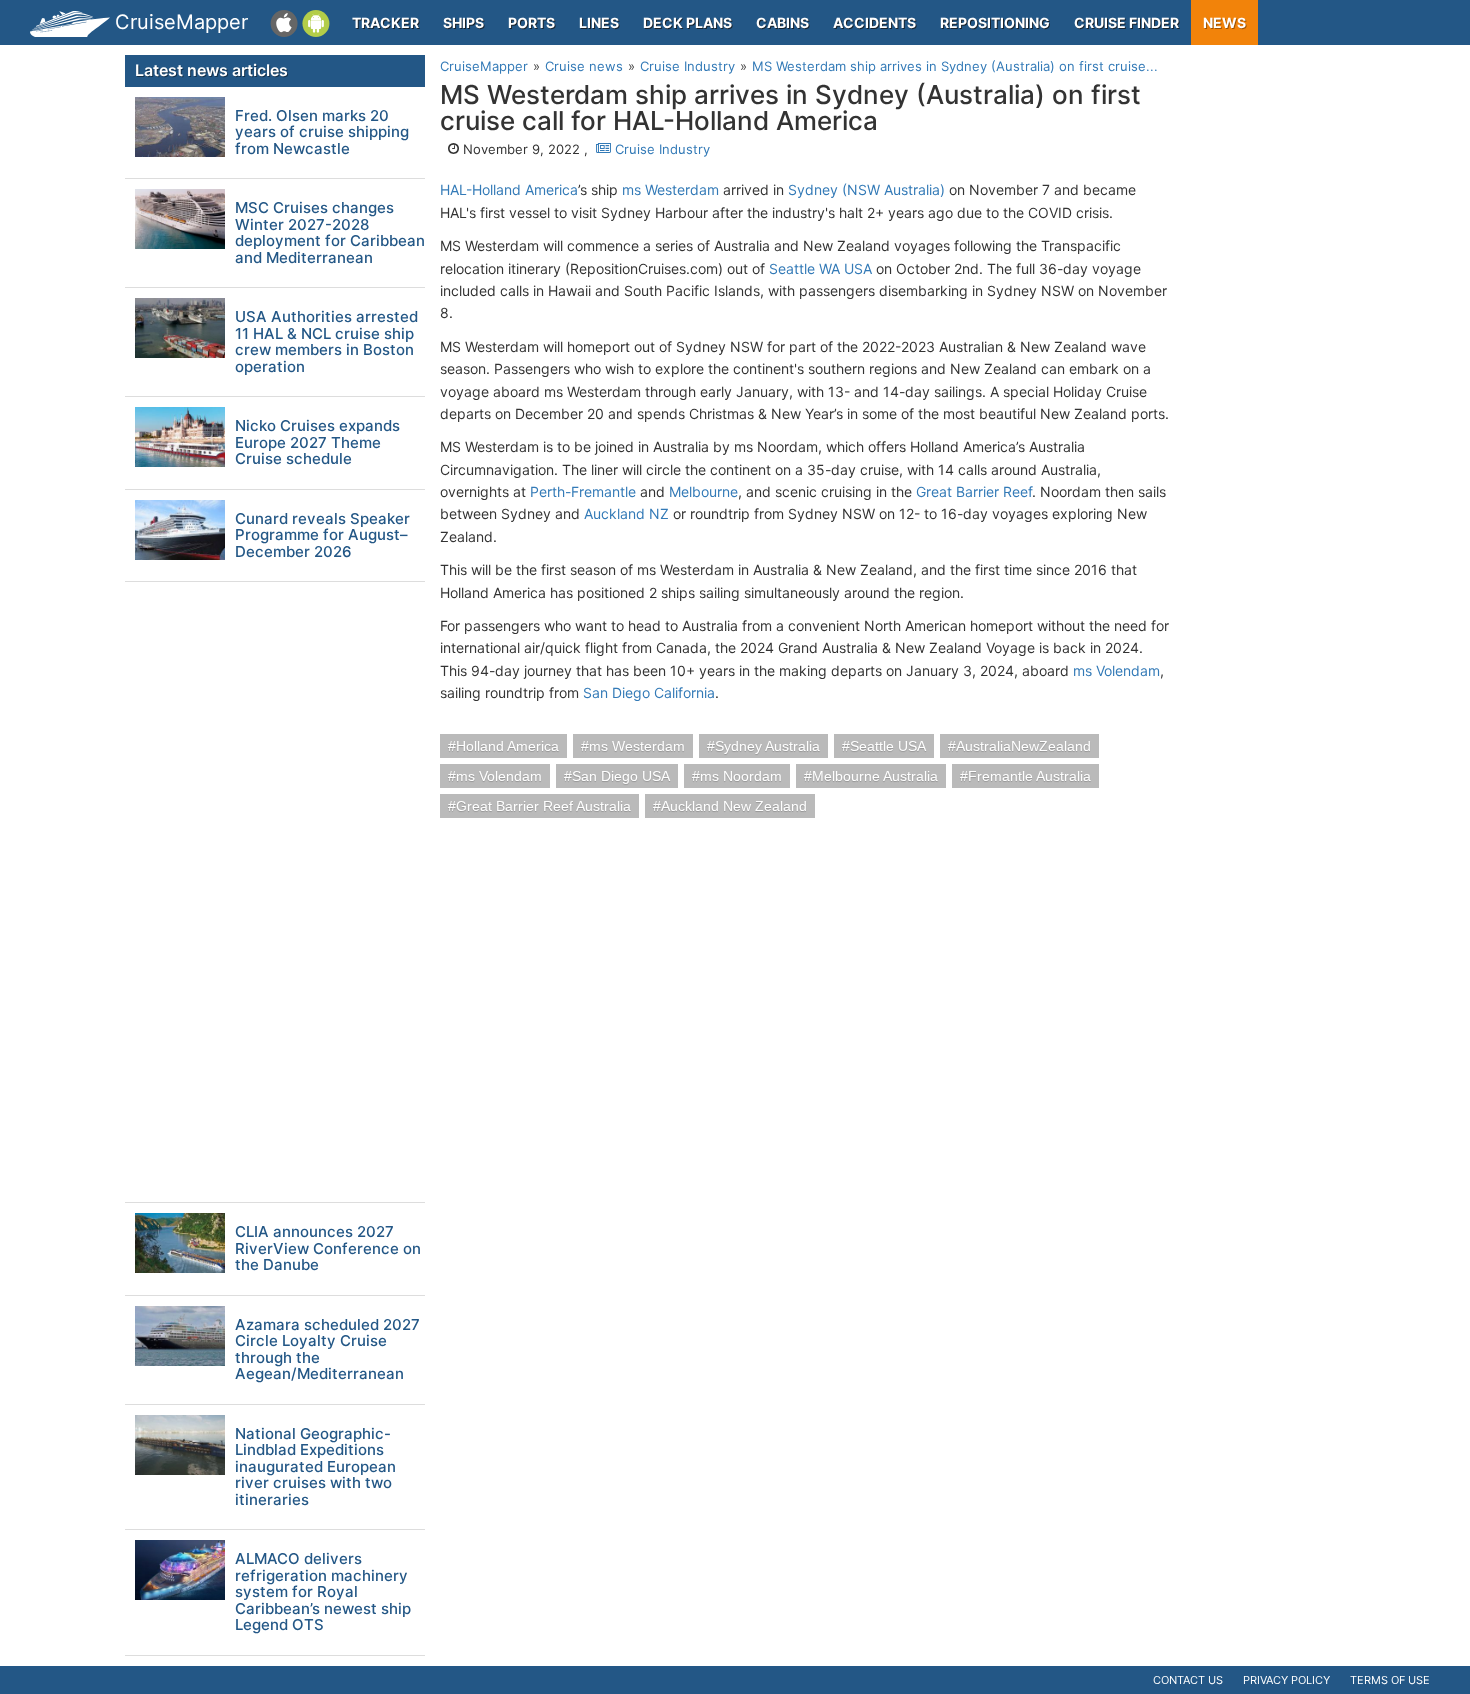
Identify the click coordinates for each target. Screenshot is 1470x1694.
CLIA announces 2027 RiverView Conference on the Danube (328, 1249)
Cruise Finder (1126, 22)
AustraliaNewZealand (1023, 746)
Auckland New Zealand (734, 806)
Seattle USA (888, 746)
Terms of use (1390, 1680)
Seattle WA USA (820, 268)
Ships (463, 22)
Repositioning (995, 22)
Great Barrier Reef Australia (543, 806)
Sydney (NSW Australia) (866, 189)
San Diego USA (621, 776)
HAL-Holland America (509, 189)
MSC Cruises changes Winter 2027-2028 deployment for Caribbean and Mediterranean (330, 233)
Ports (531, 22)
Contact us (1188, 1680)
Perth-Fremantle (583, 491)
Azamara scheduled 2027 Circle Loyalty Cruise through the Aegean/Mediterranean (327, 1350)
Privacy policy (1286, 1680)
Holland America (507, 746)
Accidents (874, 22)
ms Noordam (741, 776)
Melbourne (703, 491)
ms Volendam (1116, 670)
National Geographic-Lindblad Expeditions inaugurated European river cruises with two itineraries (315, 1467)
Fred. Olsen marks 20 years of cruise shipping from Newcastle (322, 133)
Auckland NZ (626, 513)
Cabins (782, 22)
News (1224, 22)
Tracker (385, 22)
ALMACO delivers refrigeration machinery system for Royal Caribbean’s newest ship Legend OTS (323, 1592)
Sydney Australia (767, 746)
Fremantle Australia (1029, 776)
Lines (599, 22)
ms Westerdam (670, 189)
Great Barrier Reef (974, 491)
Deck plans (687, 22)
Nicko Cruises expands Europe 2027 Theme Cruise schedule (317, 443)
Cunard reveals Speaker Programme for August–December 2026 (322, 536)
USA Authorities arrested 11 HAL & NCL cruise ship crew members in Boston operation (326, 342)
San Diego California (649, 692)
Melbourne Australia (875, 776)
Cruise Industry (660, 149)
